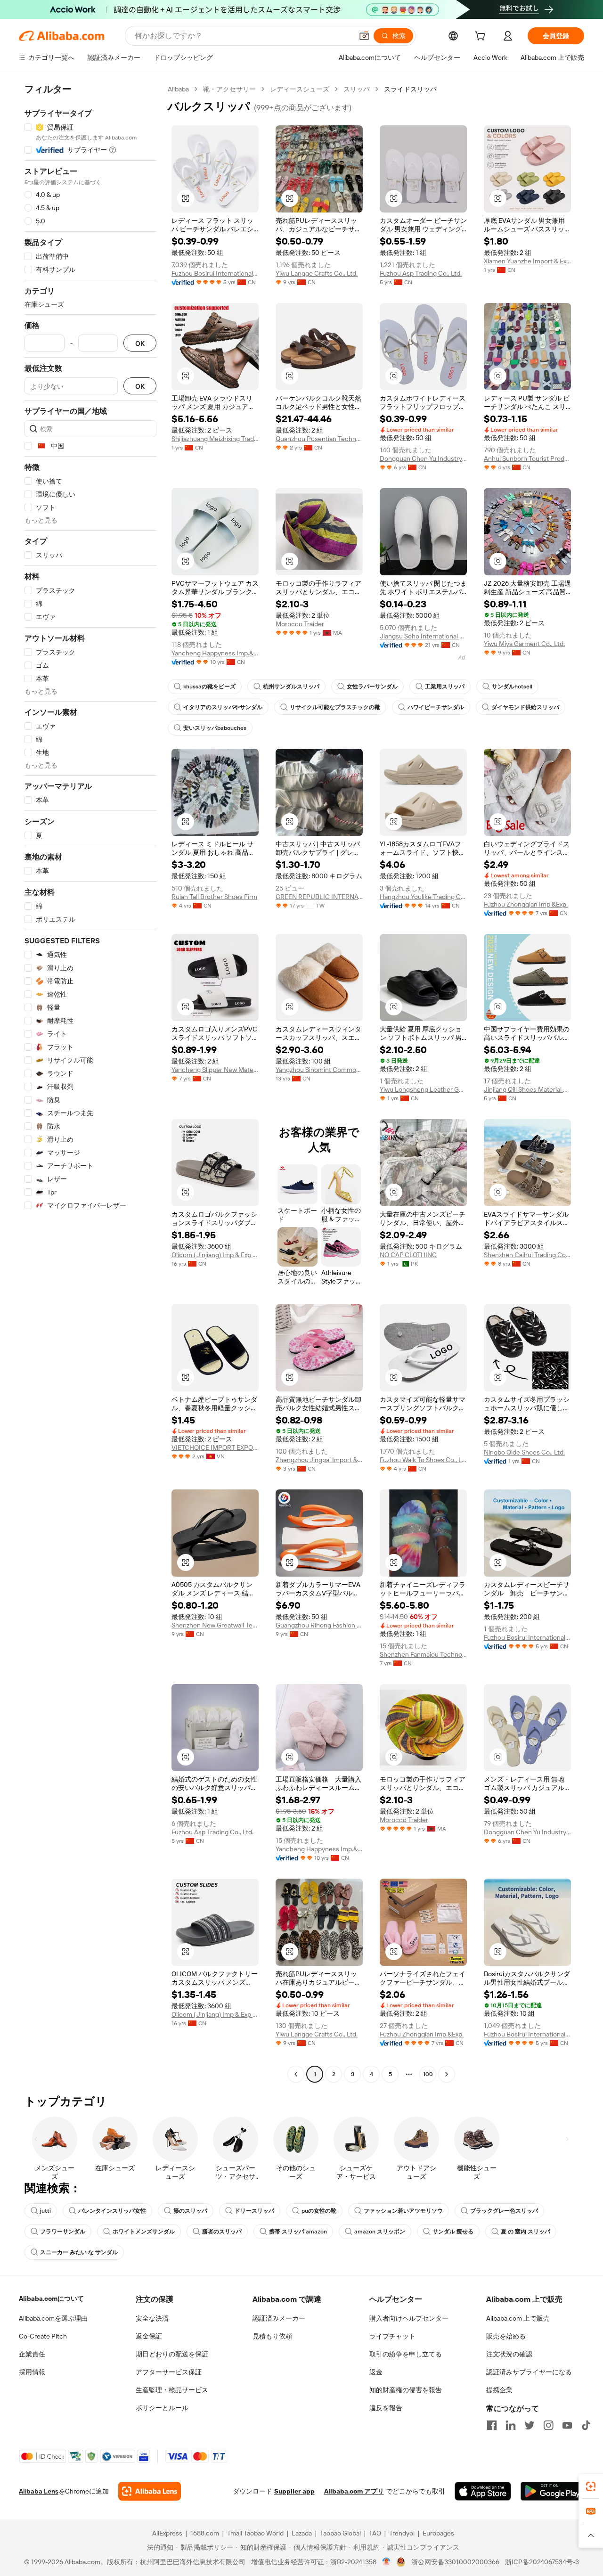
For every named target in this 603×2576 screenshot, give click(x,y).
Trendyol (402, 2533)
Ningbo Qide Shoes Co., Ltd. (524, 1452)
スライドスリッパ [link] (410, 89)
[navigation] (90, 1083)
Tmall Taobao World (255, 2533)
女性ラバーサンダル (372, 687)
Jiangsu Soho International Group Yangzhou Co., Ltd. (423, 636)
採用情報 (32, 2372)
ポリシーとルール (162, 2408)
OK (140, 343)
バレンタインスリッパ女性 (112, 2211)
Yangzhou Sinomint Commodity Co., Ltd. (319, 1070)
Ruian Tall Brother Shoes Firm (214, 897)
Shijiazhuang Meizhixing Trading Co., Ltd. (215, 439)
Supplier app (294, 2491)
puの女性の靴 (319, 2211)
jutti (45, 2211)
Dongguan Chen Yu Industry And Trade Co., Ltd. (423, 458)
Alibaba (178, 89)
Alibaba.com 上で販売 (518, 2318)
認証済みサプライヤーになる (529, 2372)
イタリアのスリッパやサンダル (223, 707)
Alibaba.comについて (51, 2298)
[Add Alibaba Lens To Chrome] (150, 2491)
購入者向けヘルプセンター (409, 2318)
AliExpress (167, 2533)
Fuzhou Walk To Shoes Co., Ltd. (423, 1460)
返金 (376, 2372)
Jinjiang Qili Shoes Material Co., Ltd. (527, 1089)
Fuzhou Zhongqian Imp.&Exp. (526, 904)
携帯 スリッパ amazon (298, 2232)
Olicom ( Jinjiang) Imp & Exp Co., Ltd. (215, 1255)
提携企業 (499, 2390)
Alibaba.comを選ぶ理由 (53, 2318)
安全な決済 (152, 2318)
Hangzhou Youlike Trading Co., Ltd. (423, 897)
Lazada (302, 2533)
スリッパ (357, 89)
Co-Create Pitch (43, 2336)
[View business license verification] (387, 2562)
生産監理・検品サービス (172, 2390)
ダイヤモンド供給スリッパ (525, 707)
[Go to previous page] (296, 2074)
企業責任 (32, 2354)
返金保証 (149, 2336)
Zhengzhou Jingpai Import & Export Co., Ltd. (319, 1460)
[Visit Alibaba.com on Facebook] (492, 2425)
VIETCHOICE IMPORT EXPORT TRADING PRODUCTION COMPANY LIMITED (215, 1447)
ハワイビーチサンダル (436, 707)
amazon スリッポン (380, 2232)
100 (428, 2074)
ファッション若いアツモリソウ (403, 2211)
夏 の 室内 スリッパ (526, 2232)
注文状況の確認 (509, 2354)
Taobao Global (340, 2533)
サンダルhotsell (512, 687)
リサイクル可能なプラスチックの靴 (335, 707)
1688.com (205, 2533)
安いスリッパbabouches (215, 728)
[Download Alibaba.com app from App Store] (483, 2491)
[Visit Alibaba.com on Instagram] (548, 2425)
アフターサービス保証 (169, 2372)
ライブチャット (392, 2336)
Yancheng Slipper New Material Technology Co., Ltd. (215, 1070)
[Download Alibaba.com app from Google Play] (552, 2491)
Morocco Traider (300, 624)
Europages (438, 2533)
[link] (591, 2486)
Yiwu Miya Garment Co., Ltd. (524, 644)
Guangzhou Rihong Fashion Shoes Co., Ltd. (319, 1625)
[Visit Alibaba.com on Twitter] (530, 2425)
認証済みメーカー (279, 2318)
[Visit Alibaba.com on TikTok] (586, 2425)
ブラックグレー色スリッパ (504, 2211)
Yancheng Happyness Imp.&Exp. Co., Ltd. (215, 653)
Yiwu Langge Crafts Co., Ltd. (317, 273)
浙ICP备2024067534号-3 (542, 2562)
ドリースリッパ (254, 2211)
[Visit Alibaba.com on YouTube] (567, 2425)
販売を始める (506, 2336)
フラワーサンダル (63, 2232)
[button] (364, 36)
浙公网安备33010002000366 (455, 2562)
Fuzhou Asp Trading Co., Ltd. (421, 273)
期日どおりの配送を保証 (172, 2354)
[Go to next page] (447, 2074)
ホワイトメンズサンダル (144, 2232)
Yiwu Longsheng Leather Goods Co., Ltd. (423, 1089)
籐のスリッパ (190, 2211)
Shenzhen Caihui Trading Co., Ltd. (527, 1255)
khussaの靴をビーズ (209, 687)
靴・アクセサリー (229, 89)
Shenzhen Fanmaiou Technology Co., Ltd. (423, 1654)
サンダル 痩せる (453, 2232)
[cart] (482, 37)
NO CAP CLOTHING (408, 1255)
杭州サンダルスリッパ (291, 687)
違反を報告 (386, 2408)
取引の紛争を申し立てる (406, 2354)
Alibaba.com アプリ (354, 2491)
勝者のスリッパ (222, 2232)
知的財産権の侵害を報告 (406, 2390)
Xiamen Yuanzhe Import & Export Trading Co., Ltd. (527, 261)
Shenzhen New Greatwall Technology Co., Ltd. (215, 1625)
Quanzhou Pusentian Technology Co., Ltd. (319, 439)
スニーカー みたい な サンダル (79, 2252)
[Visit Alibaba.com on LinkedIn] (511, 2425)
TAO (375, 2533)
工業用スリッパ (445, 687)
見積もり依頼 (272, 2336)
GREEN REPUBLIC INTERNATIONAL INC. (319, 897)
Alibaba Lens (39, 2491)
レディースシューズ (300, 89)
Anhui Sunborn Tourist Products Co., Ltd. (527, 458)
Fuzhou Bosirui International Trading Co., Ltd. (215, 273)
